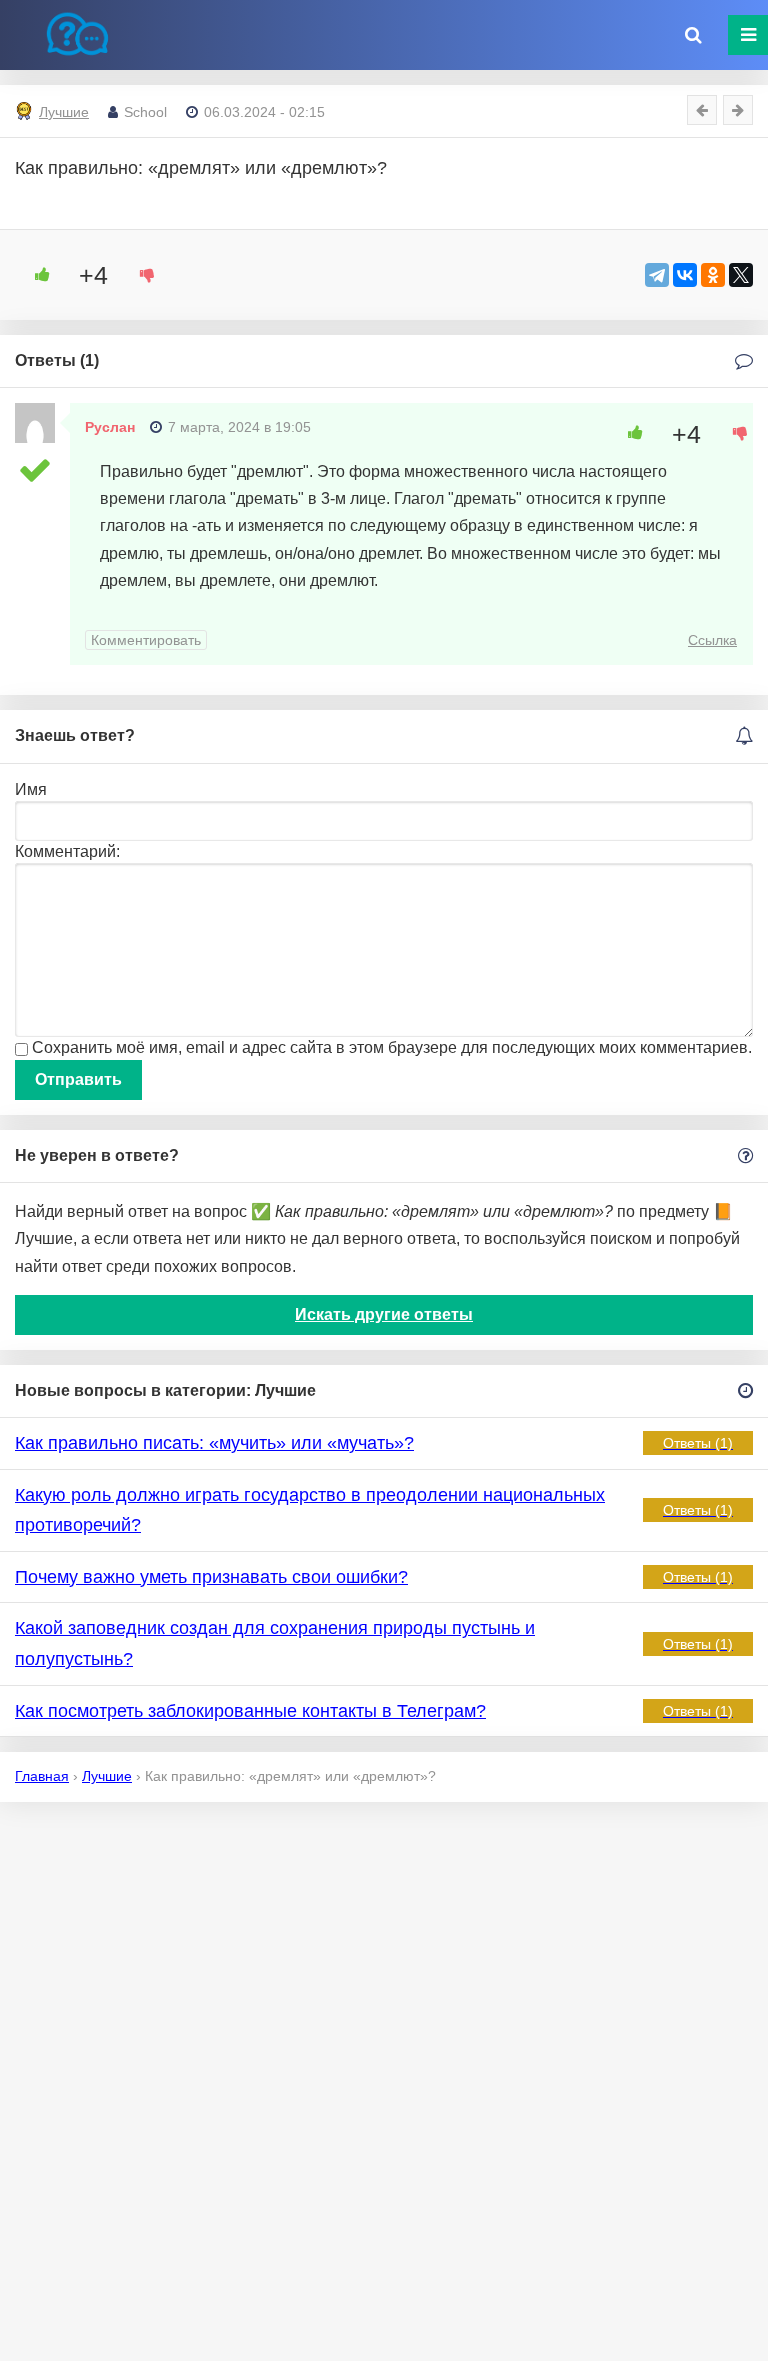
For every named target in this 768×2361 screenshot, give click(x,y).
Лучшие (64, 112)
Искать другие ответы (384, 1314)
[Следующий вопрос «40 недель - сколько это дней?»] (738, 110)
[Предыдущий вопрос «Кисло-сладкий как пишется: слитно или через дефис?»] (702, 110)
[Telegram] (657, 275)
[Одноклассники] (713, 275)
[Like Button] (35, 275)
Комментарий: (67, 851)
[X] (741, 275)
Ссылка (712, 640)
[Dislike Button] (140, 275)
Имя (31, 789)
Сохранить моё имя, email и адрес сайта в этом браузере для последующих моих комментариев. (392, 1047)
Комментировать (146, 640)
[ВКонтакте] (685, 275)
